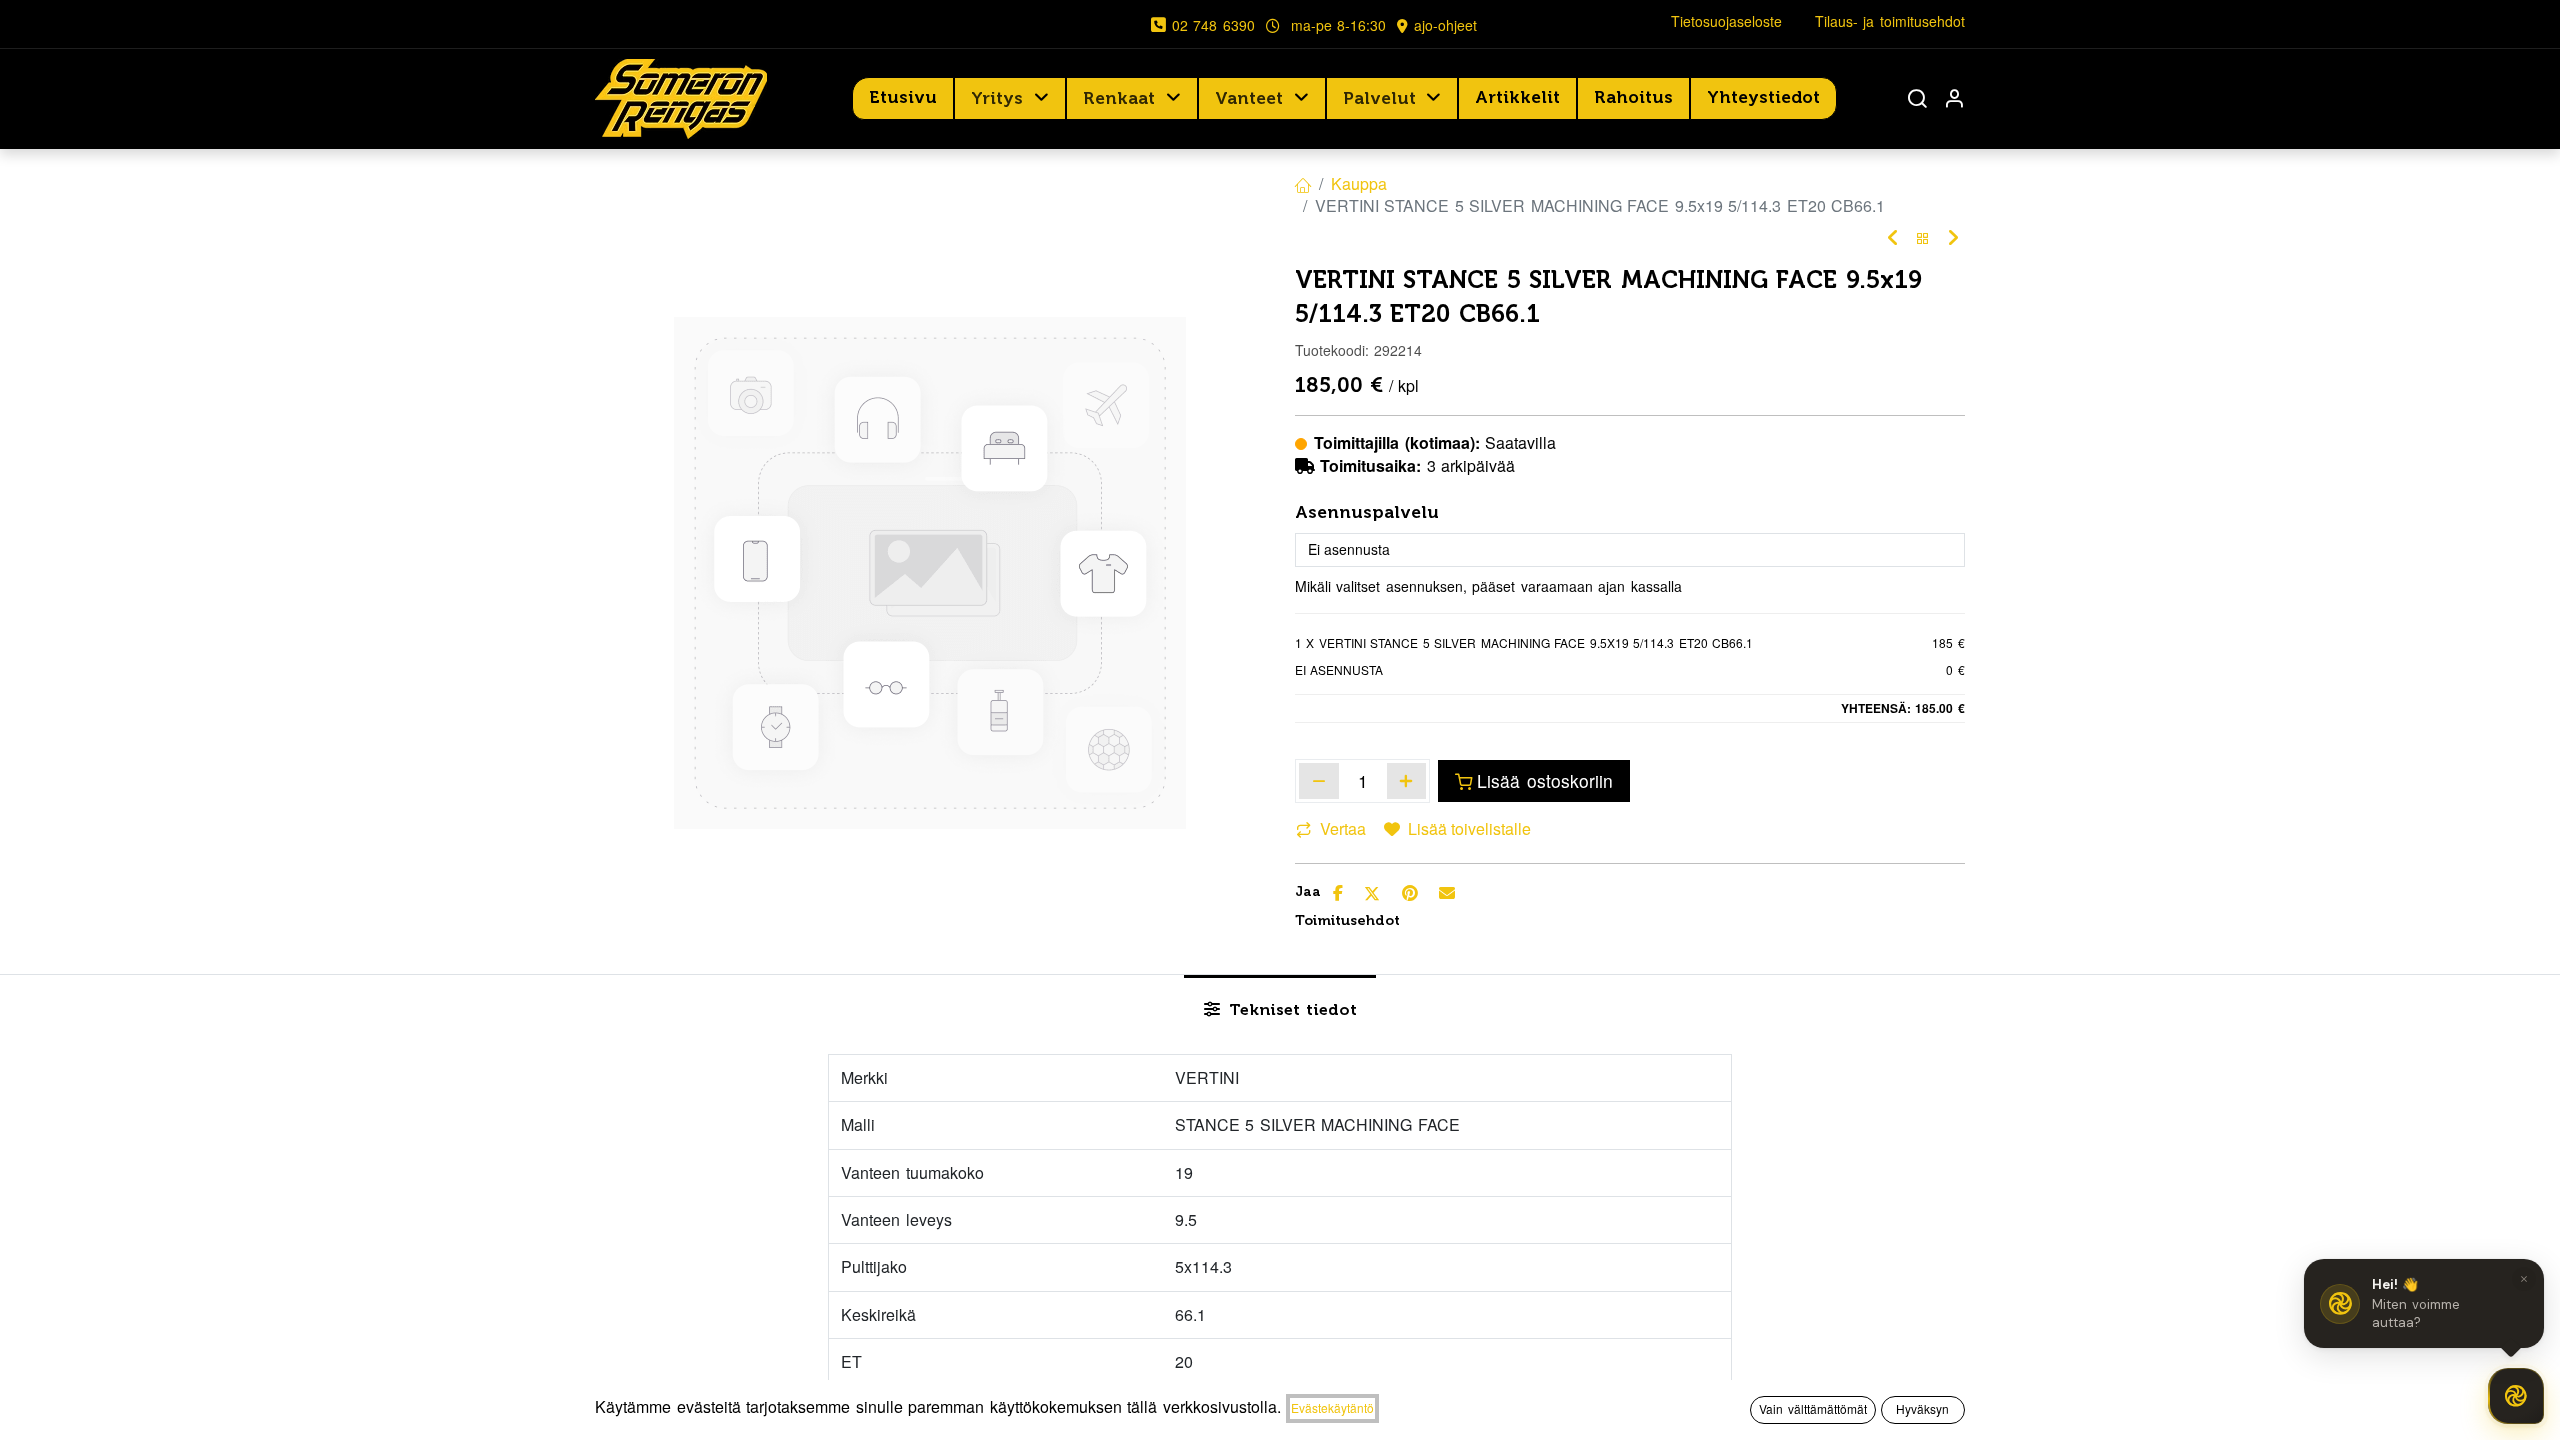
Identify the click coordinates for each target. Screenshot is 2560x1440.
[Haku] (1917, 98)
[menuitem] (903, 98)
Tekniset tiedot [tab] (1290, 1009)
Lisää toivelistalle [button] (1469, 828)
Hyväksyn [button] (1922, 1408)
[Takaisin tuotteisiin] (1923, 238)
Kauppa (1359, 183)
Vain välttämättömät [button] (1813, 1408)
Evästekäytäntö (1332, 1407)
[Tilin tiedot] (1954, 98)
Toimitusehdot (1347, 920)
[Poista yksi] (1319, 781)
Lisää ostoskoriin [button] (1545, 780)
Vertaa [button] (1343, 828)
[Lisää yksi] (1407, 781)
